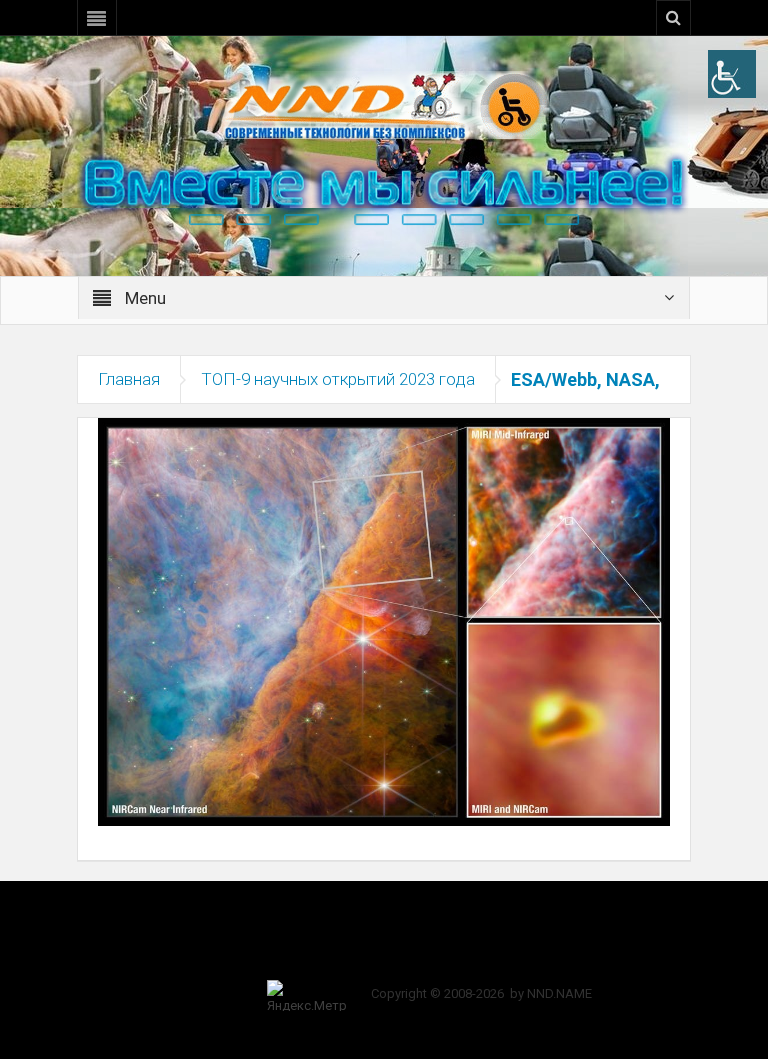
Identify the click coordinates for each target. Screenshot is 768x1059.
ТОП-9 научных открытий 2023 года (338, 379)
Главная (129, 379)
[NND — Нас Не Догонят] (384, 104)
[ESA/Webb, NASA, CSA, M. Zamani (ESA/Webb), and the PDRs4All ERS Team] (384, 621)
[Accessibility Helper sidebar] (732, 74)
